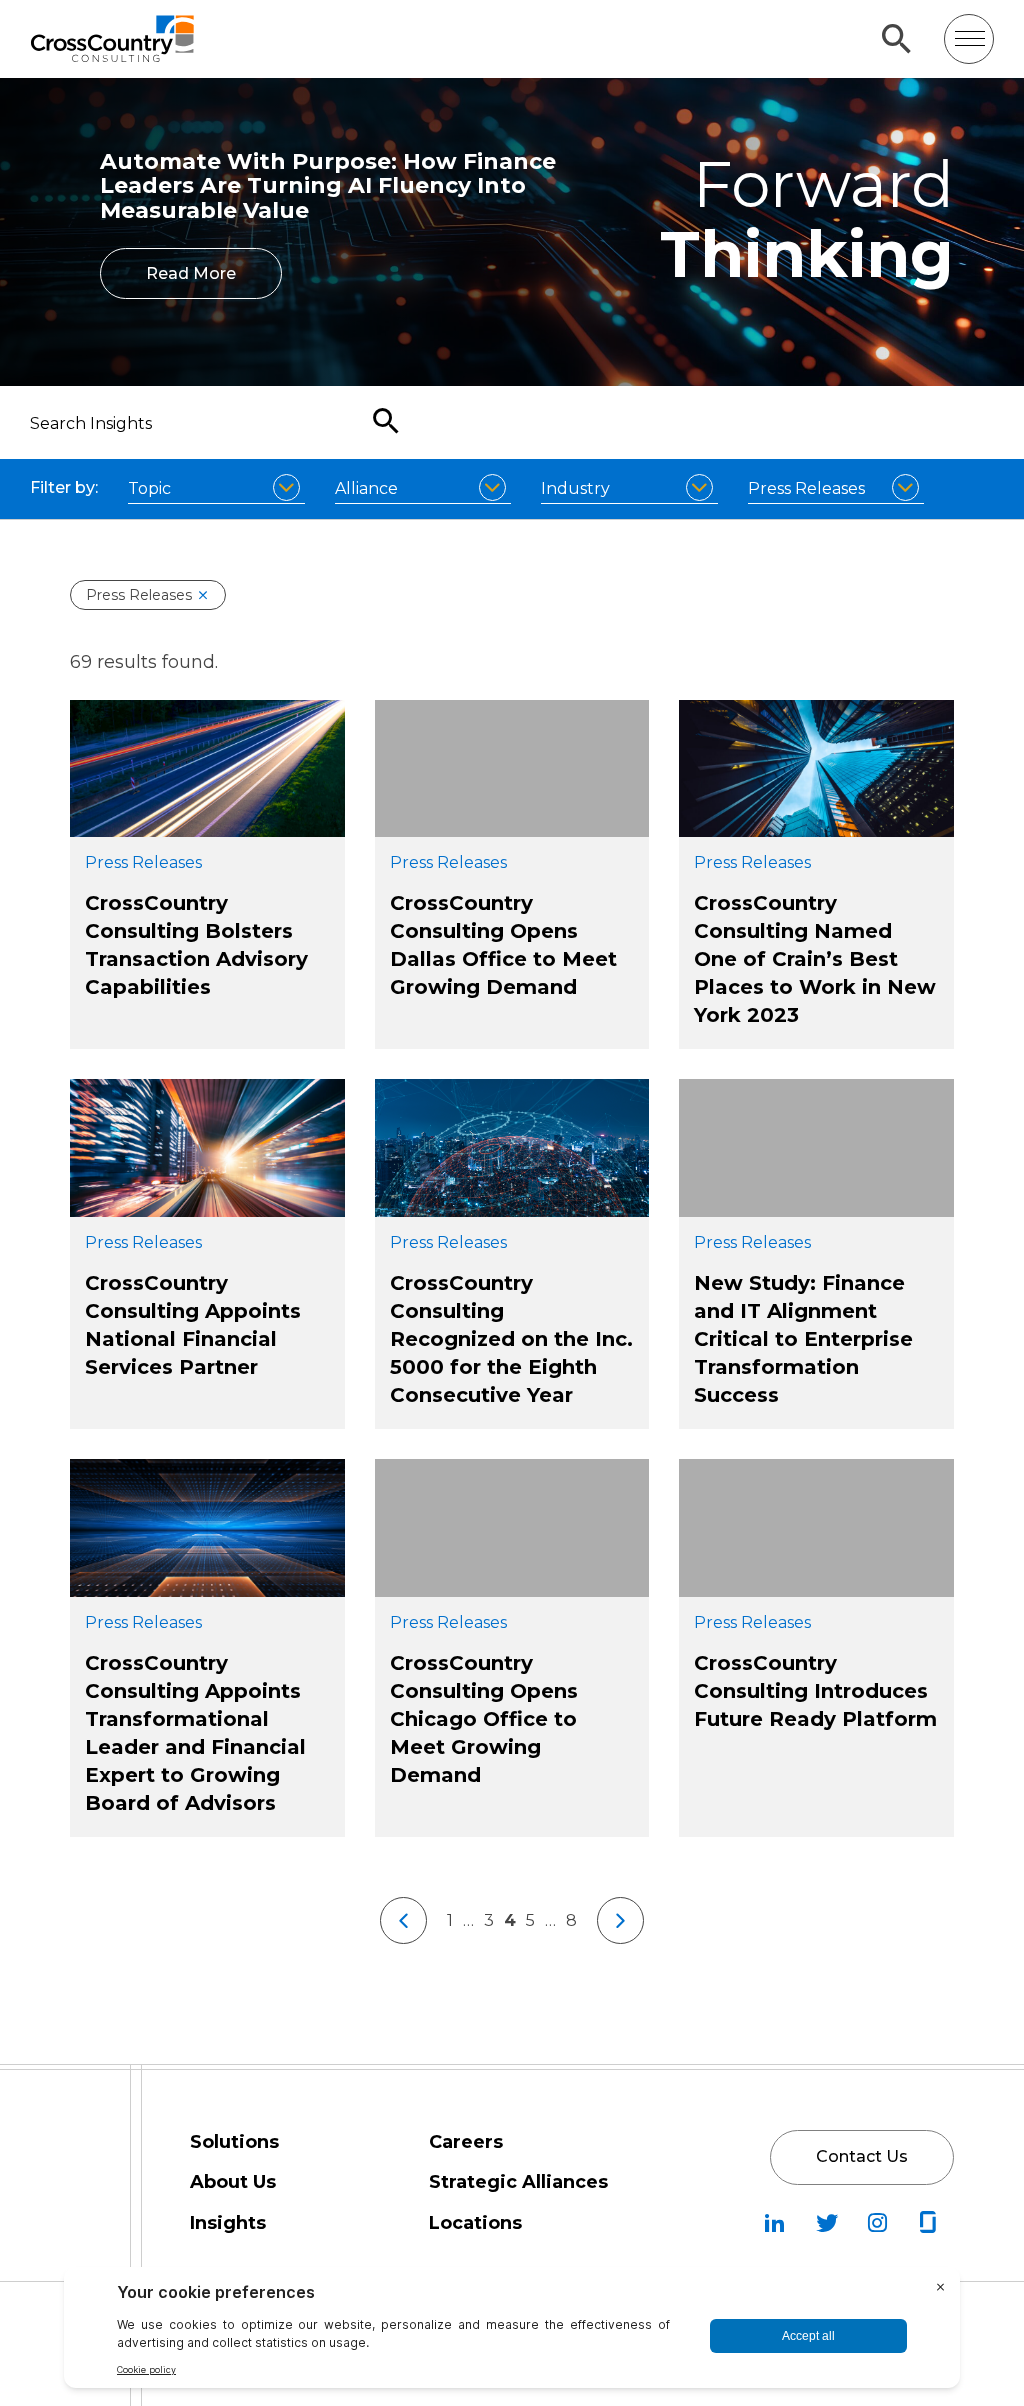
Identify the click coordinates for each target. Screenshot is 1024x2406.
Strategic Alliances (518, 2182)
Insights (228, 2223)
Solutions (234, 2142)
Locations (475, 2223)
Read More (191, 273)
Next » (620, 1920)
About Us (233, 2182)
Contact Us (862, 2156)
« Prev (403, 1920)
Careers (466, 2142)
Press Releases (139, 595)
